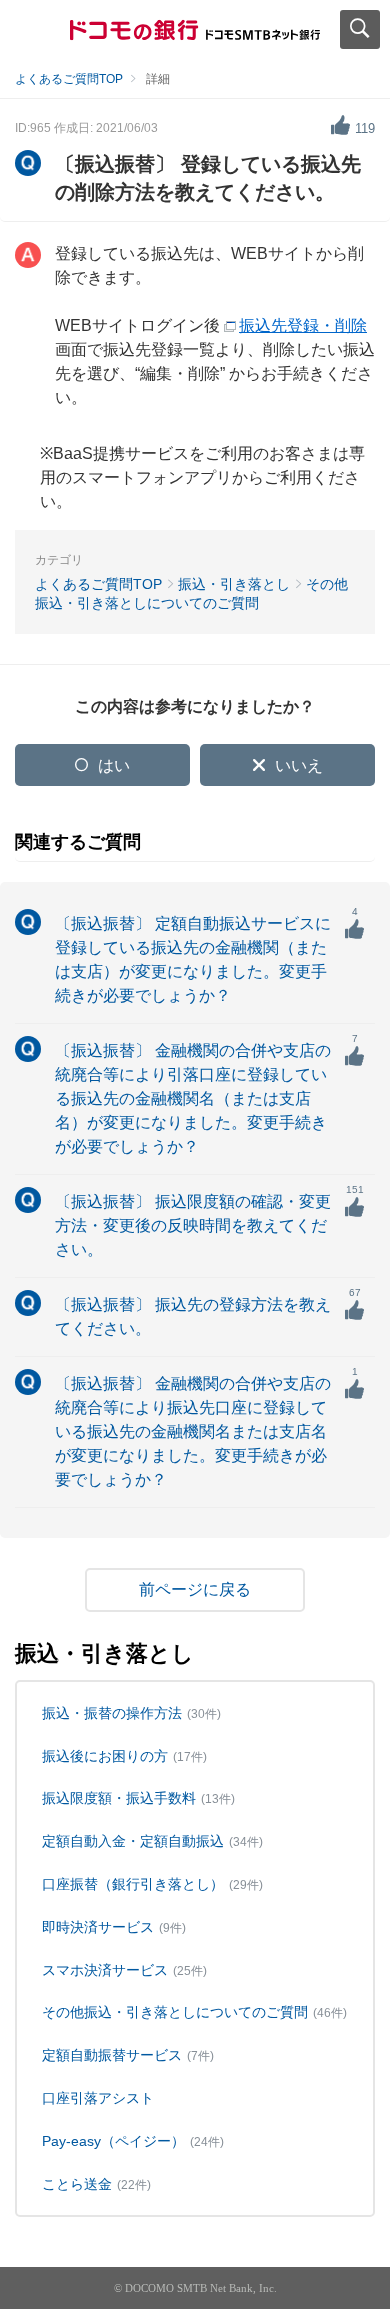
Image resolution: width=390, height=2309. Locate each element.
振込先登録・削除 (303, 325)
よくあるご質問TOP (69, 79)
